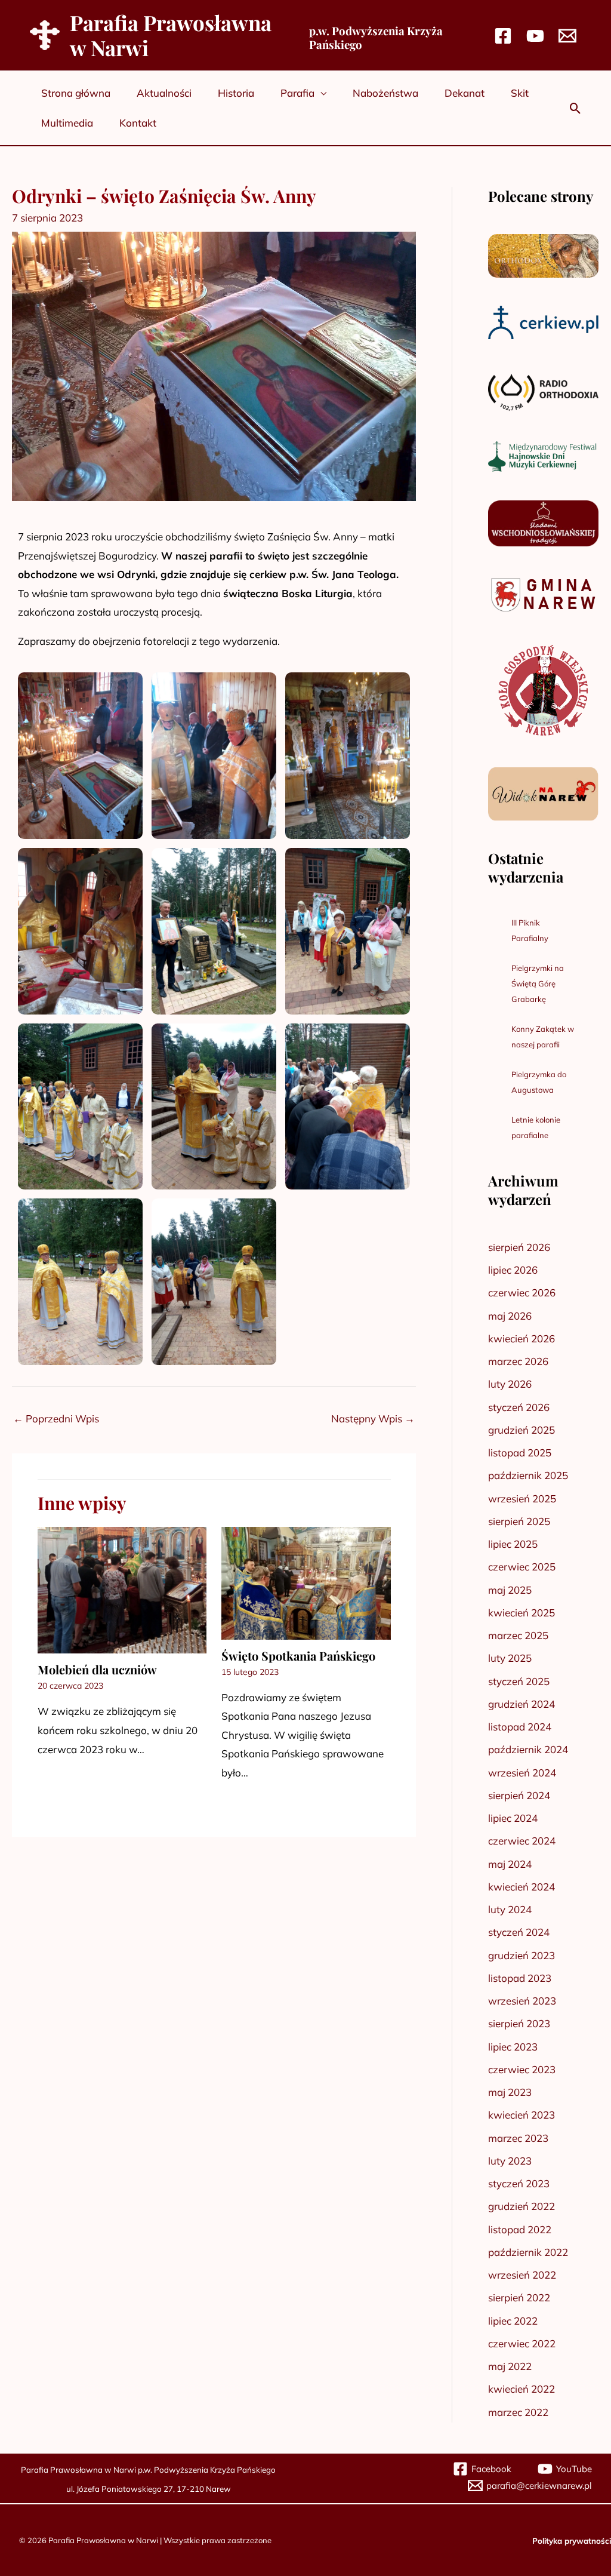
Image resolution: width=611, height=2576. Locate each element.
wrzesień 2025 (522, 1498)
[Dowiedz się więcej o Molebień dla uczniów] (122, 1589)
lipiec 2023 (513, 2047)
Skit (520, 93)
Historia (236, 93)
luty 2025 (510, 1658)
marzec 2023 (518, 2138)
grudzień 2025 (521, 1430)
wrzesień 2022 (522, 2275)
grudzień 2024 (521, 1704)
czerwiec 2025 (522, 1567)
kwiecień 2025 (521, 1613)
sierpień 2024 (519, 1795)
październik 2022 (528, 2252)
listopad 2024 (520, 1727)
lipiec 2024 (513, 1818)
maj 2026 (510, 1316)
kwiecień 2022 (521, 2389)
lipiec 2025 (513, 1544)
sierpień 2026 (519, 1247)
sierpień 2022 (519, 2297)
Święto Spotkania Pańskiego (298, 1656)
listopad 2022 (520, 2229)
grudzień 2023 (521, 1955)
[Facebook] (503, 36)
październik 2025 (528, 1475)
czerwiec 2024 (522, 1841)
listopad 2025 (520, 1453)
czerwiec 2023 (522, 2069)
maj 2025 (510, 1590)
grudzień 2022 (521, 2206)
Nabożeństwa (385, 93)
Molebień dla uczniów (97, 1669)
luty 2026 (510, 1384)
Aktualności (164, 93)
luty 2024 (510, 1909)
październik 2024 (528, 1749)
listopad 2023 (520, 1978)
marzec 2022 (518, 2412)
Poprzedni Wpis (56, 1418)
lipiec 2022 (513, 2321)
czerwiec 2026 (522, 1292)
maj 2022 (510, 2366)
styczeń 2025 (519, 1681)
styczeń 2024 (519, 1932)
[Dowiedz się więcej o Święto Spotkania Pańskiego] (306, 1581)
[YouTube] (535, 36)
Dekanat (465, 93)
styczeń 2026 (519, 1407)
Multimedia (67, 123)
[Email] (567, 36)
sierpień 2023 (519, 2023)
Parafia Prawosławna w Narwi (171, 35)
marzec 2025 (518, 1635)
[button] (575, 108)
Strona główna (76, 93)
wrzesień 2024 (522, 1773)
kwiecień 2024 (521, 1887)
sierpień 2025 (519, 1521)
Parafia (297, 93)
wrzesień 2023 (522, 2001)
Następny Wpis (373, 1418)
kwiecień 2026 (521, 1338)
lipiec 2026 (513, 1270)
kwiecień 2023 (521, 2115)
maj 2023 (510, 2092)
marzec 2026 (518, 1361)
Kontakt (138, 123)
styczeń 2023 (519, 2183)
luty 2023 (510, 2161)
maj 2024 (510, 1864)
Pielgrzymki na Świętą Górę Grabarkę (538, 983)
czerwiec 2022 (522, 2343)
